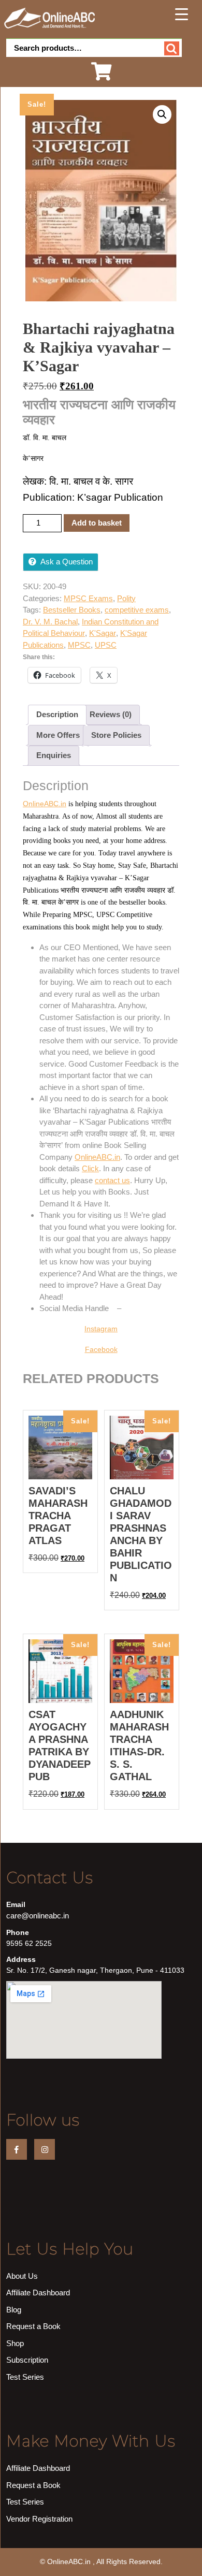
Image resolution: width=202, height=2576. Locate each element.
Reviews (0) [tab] (111, 714)
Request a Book (33, 2326)
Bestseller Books (72, 610)
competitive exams (137, 610)
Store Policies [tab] (116, 735)
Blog (14, 2310)
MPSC (79, 645)
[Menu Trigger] (182, 14)
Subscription (27, 2360)
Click (90, 1168)
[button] (162, 114)
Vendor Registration (39, 2519)
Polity (126, 598)
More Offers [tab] (58, 735)
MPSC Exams (88, 598)
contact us (112, 1180)
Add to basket (97, 523)
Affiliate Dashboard (38, 2293)
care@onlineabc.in (38, 1916)
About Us (22, 2276)
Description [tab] (57, 714)
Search (172, 48)
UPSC (106, 645)
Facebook (101, 1349)
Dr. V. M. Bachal (50, 622)
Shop (15, 2343)
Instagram (101, 1329)
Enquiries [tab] (54, 755)
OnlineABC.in (45, 804)
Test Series (25, 2377)
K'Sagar (103, 633)
